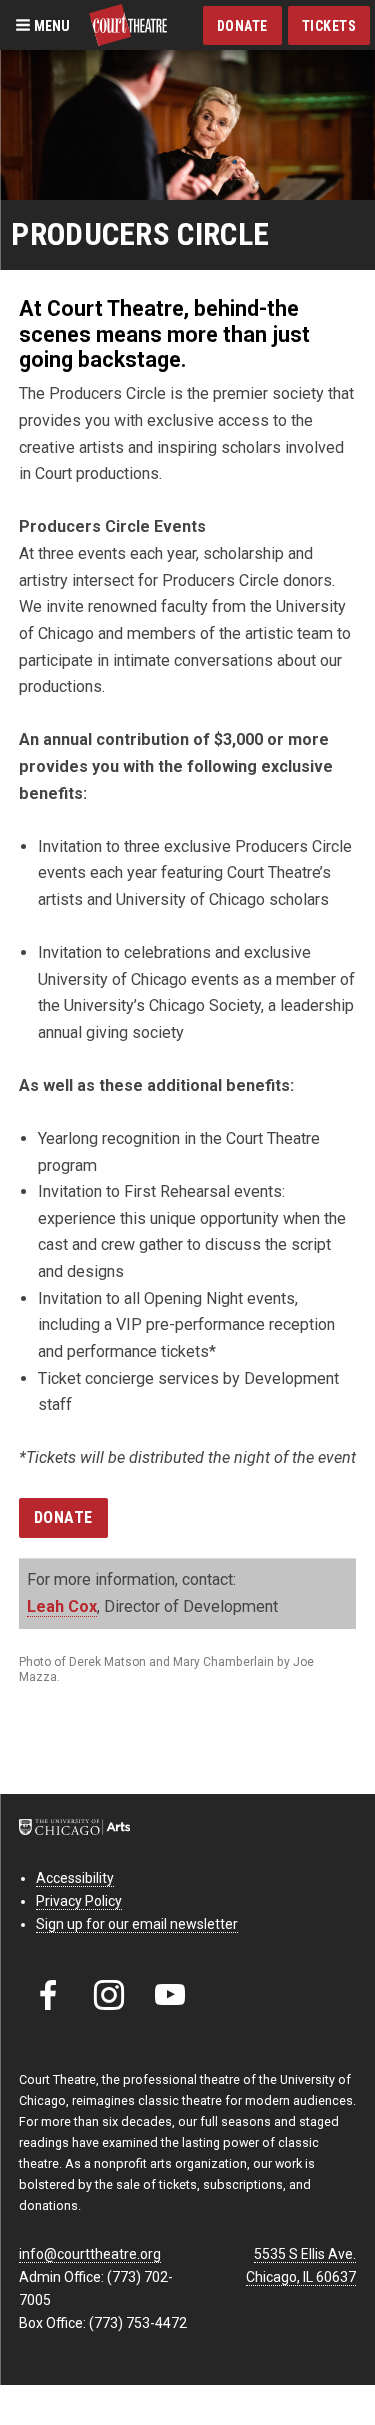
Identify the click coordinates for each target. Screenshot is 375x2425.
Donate (242, 26)
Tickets (329, 26)
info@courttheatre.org (90, 2254)
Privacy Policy (79, 1901)
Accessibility (75, 1878)
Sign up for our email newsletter (137, 1924)
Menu (50, 25)
